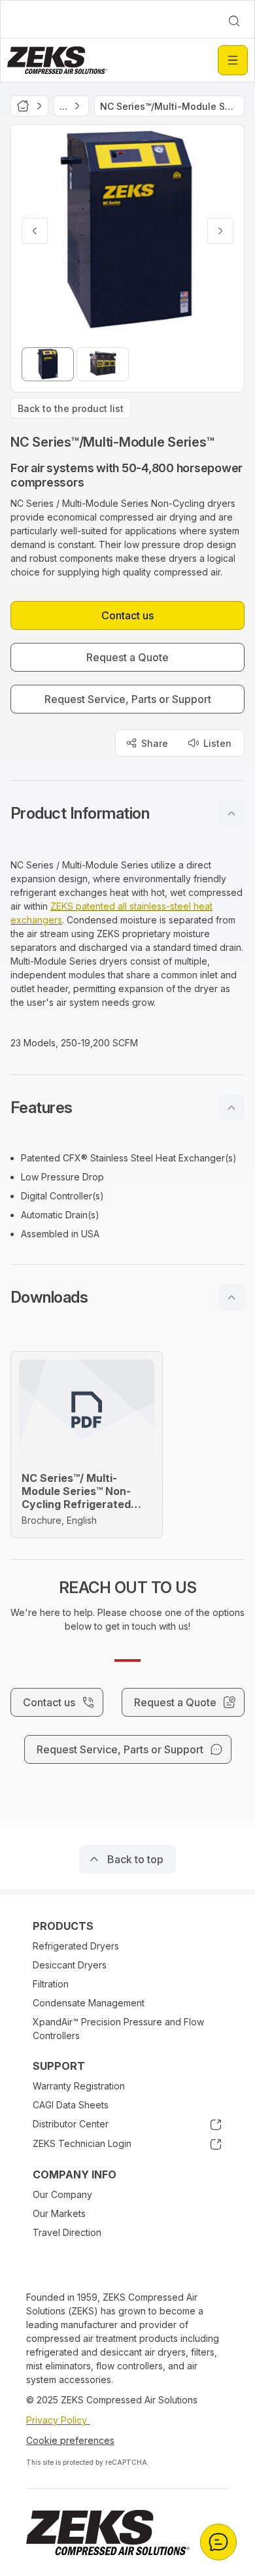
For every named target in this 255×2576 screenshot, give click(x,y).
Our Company (62, 2194)
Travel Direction (67, 2232)
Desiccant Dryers (70, 1965)
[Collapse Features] (231, 1108)
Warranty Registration (79, 2086)
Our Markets (59, 2213)
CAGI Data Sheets (71, 2105)
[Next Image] (220, 231)
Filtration (51, 1984)
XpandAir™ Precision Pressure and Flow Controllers (118, 2029)
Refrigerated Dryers (76, 1946)
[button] (127, 814)
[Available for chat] (218, 2542)
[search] (234, 21)
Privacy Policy (58, 2420)
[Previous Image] (35, 231)
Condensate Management (89, 2003)
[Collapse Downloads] (231, 1297)
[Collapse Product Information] (231, 814)
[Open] (233, 60)
